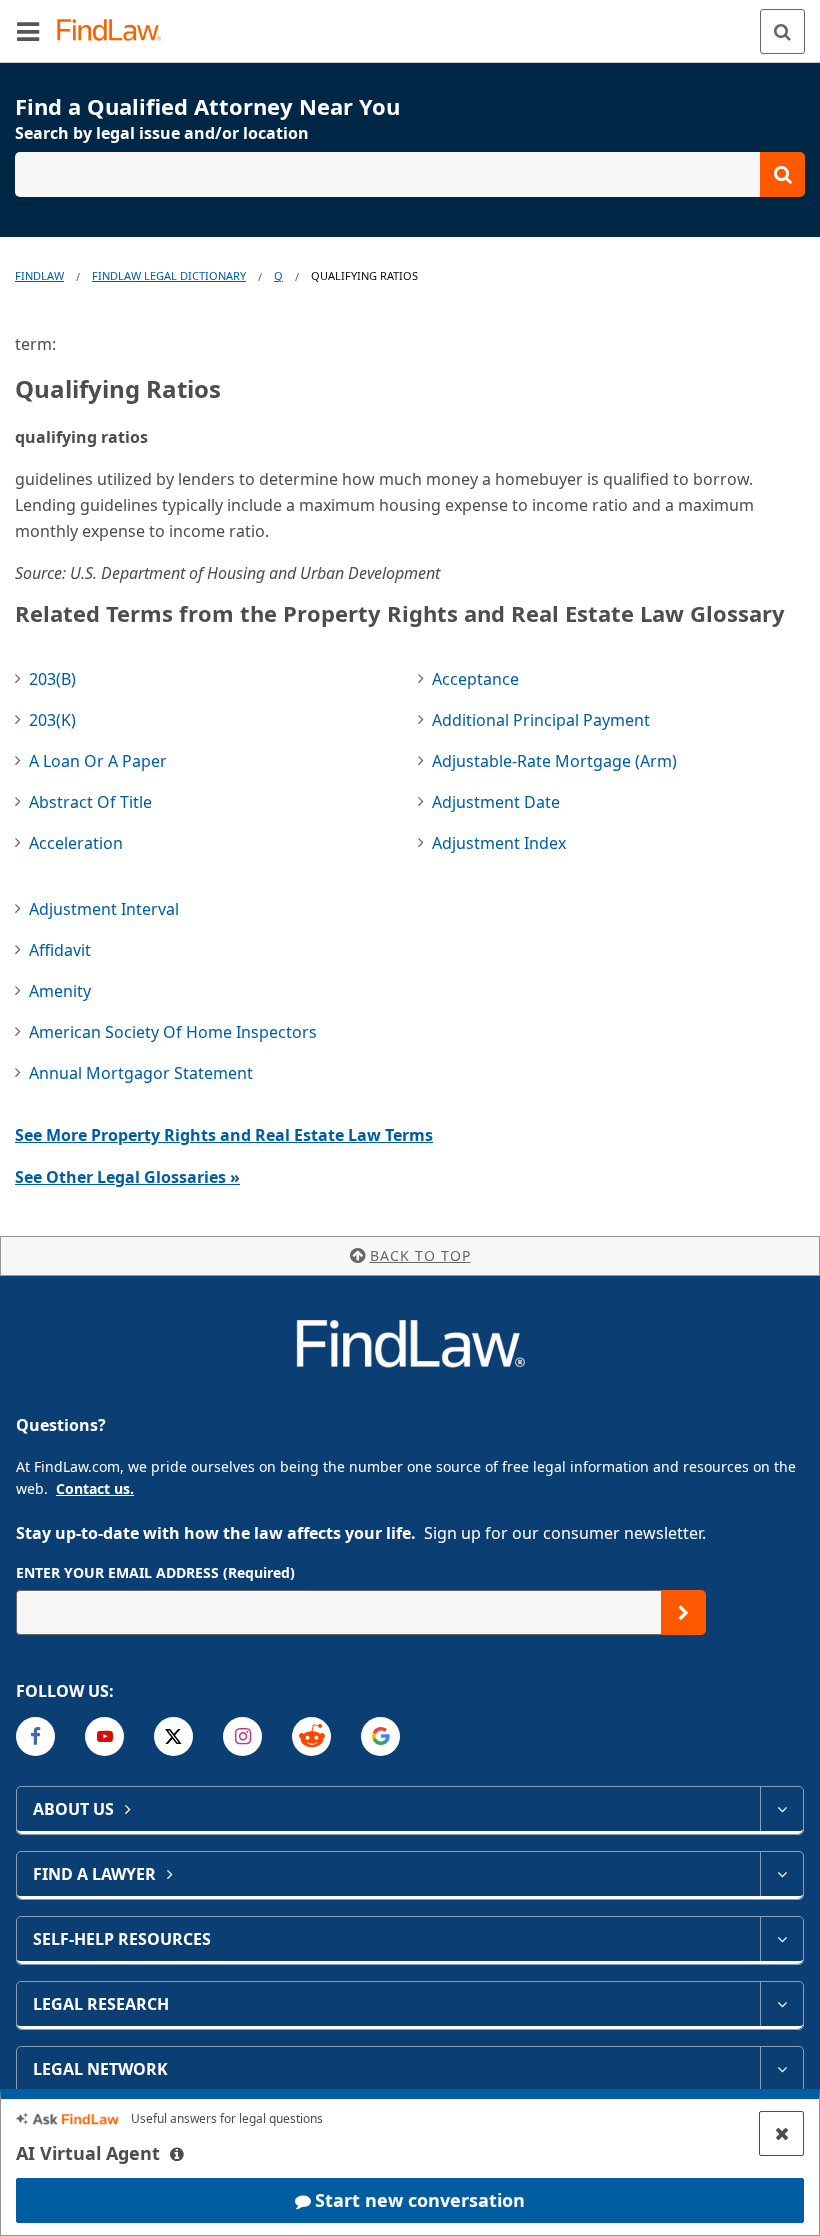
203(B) (52, 679)
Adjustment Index (499, 843)
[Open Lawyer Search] (410, 174)
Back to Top (420, 1255)
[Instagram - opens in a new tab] (242, 1736)
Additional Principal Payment (541, 720)
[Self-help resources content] (781, 1939)
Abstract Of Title (90, 802)
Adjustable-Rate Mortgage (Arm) (554, 761)
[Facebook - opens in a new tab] (35, 1736)
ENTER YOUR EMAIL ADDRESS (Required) (155, 1572)
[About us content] (781, 1809)
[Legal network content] (781, 2069)
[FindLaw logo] (115, 31)
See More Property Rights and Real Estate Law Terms (224, 1135)
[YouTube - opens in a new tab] (104, 1736)
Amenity (60, 991)
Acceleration (76, 843)
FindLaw (39, 275)
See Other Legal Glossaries (127, 1177)
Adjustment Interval (104, 909)
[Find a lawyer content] (781, 1874)
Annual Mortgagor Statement (141, 1073)
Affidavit (60, 950)
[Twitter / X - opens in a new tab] (173, 1736)
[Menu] (28, 31)
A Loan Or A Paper (98, 761)
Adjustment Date (496, 802)
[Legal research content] (781, 2004)
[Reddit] (311, 1736)
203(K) (52, 720)
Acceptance (475, 679)
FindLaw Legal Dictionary (169, 275)
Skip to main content (410, 23)
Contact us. (95, 1488)
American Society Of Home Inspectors (173, 1032)
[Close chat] (781, 2133)
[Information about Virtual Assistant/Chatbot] (177, 2154)
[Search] (782, 31)
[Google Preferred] (380, 1736)
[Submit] (683, 1612)
